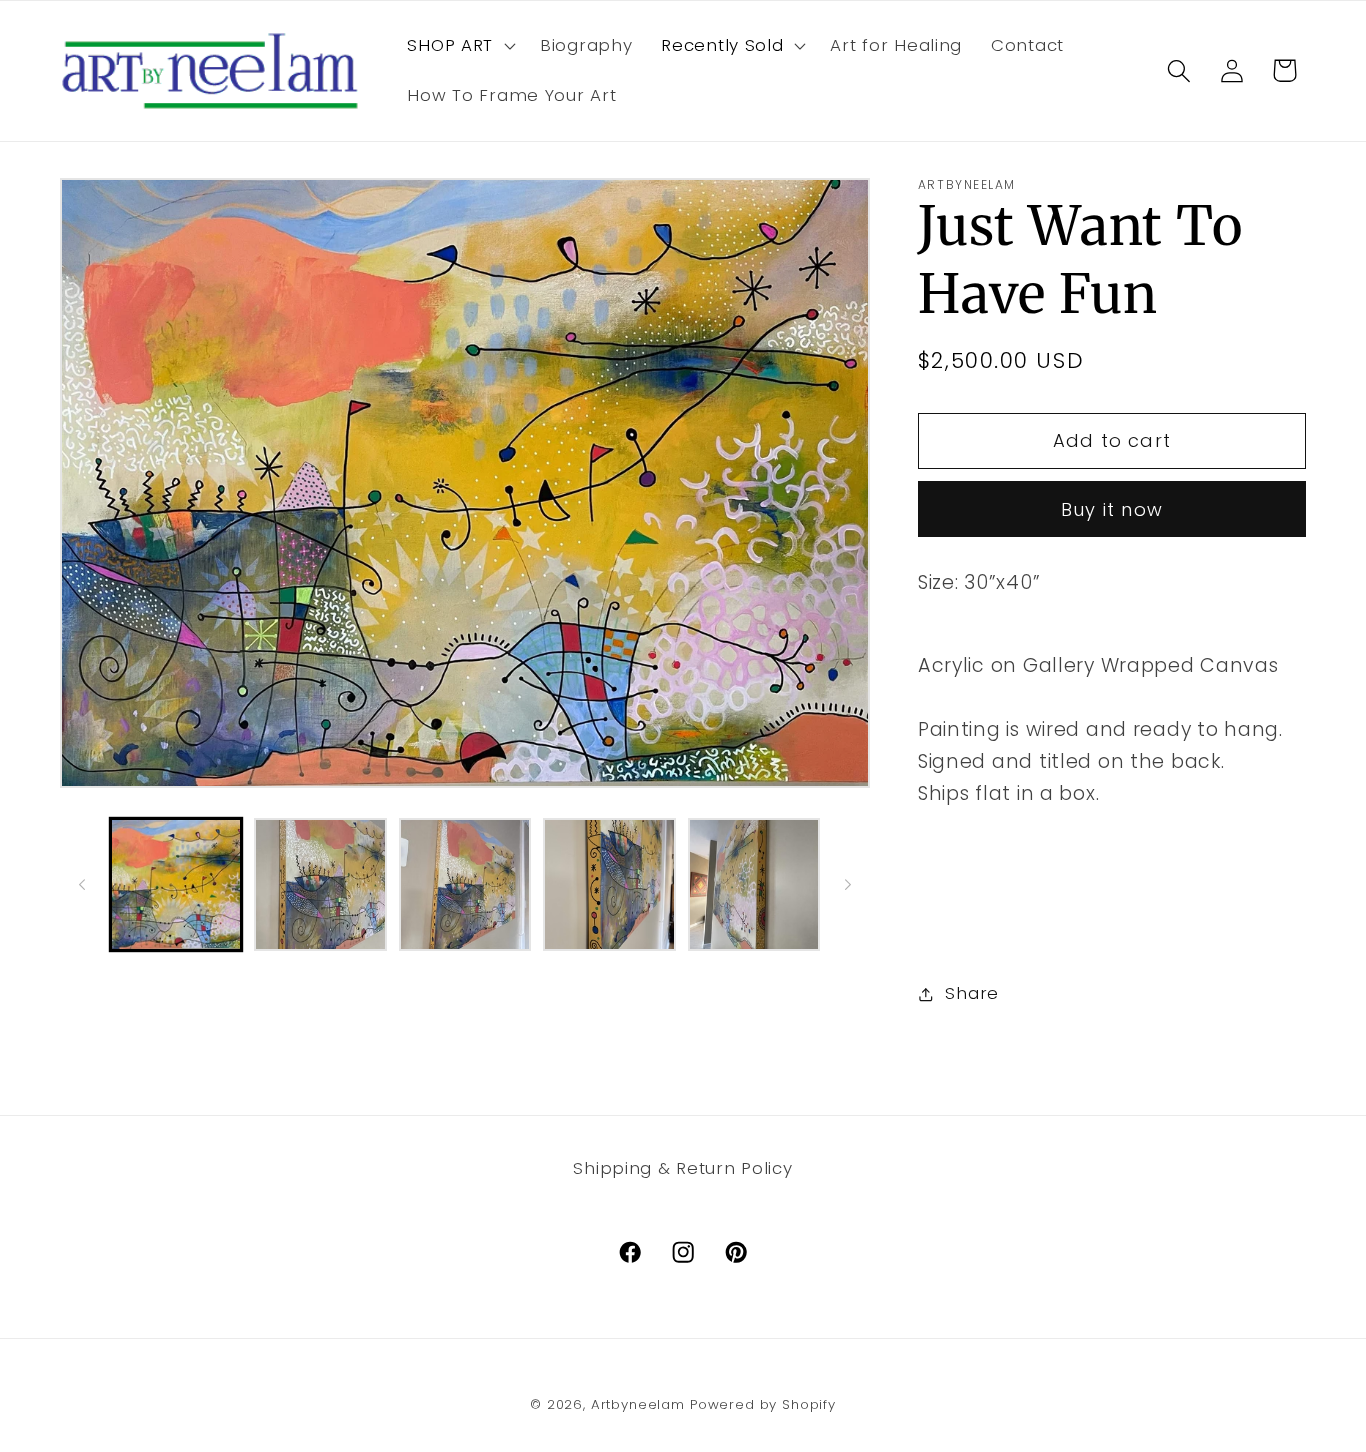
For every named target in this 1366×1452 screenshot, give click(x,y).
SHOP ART (450, 45)
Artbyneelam (638, 1404)
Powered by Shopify (763, 1404)
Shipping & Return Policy (682, 1168)
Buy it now (1112, 509)
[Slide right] (848, 885)
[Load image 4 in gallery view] (609, 884)
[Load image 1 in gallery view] (176, 884)
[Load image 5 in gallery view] (754, 884)
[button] (459, 46)
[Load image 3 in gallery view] (465, 884)
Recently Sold (722, 45)
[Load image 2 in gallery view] (320, 884)
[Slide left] (82, 885)
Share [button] (972, 993)
